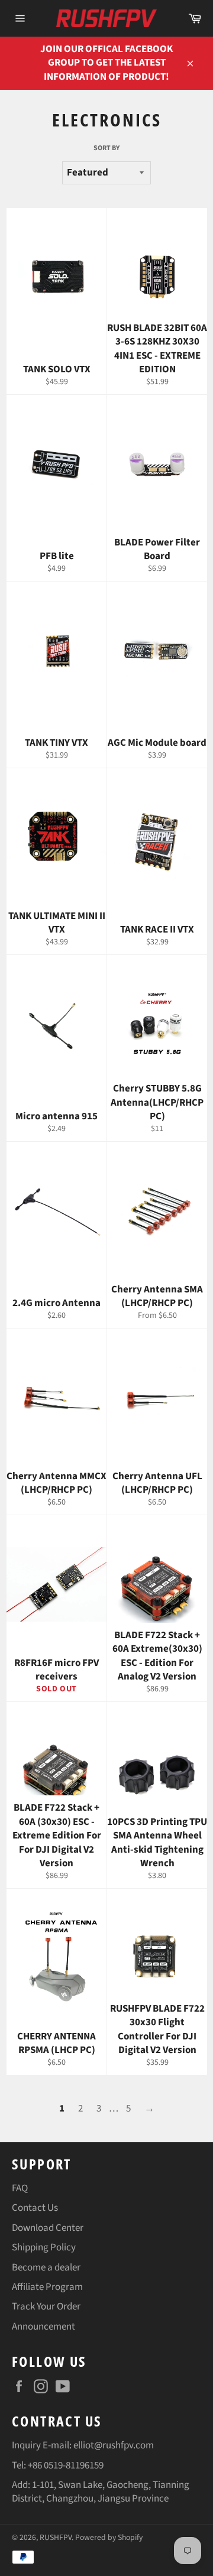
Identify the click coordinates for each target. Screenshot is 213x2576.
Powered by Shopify (109, 2537)
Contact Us (35, 2208)
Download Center (48, 2228)
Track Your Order (46, 2307)
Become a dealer (46, 2268)
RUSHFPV (56, 2537)
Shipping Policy (44, 2247)
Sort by (106, 148)
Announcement (43, 2327)
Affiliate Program (47, 2287)
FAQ (20, 2188)
